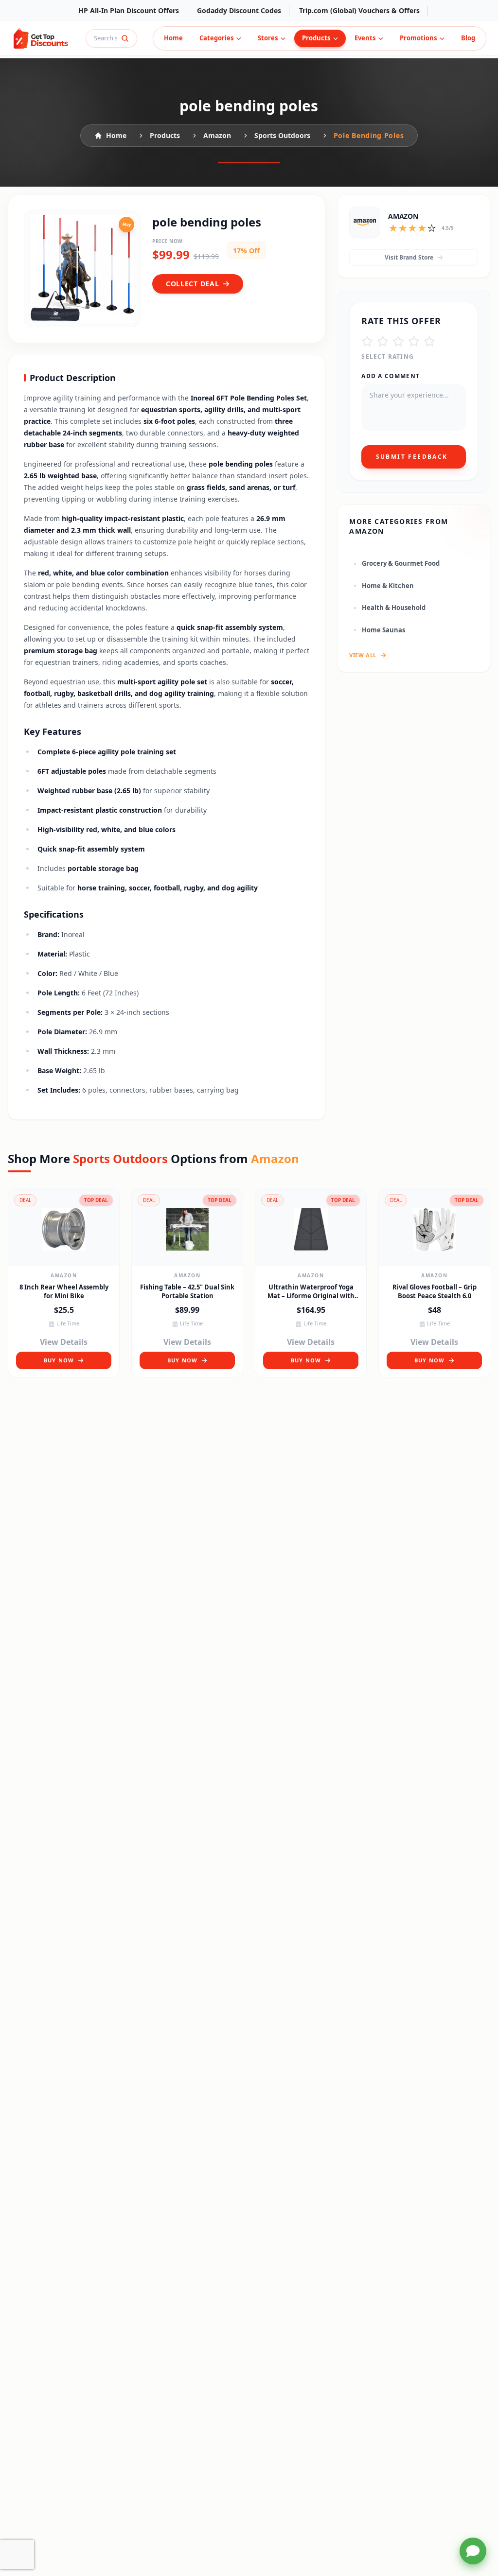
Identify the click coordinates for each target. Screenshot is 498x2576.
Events (365, 38)
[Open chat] (473, 2551)
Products (316, 38)
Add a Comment (391, 376)
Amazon (64, 1275)
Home (173, 38)
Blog (468, 38)
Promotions (418, 38)
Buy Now (59, 1360)
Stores (268, 38)
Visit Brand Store (409, 257)
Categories (216, 38)
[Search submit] (125, 38)
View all (363, 655)
